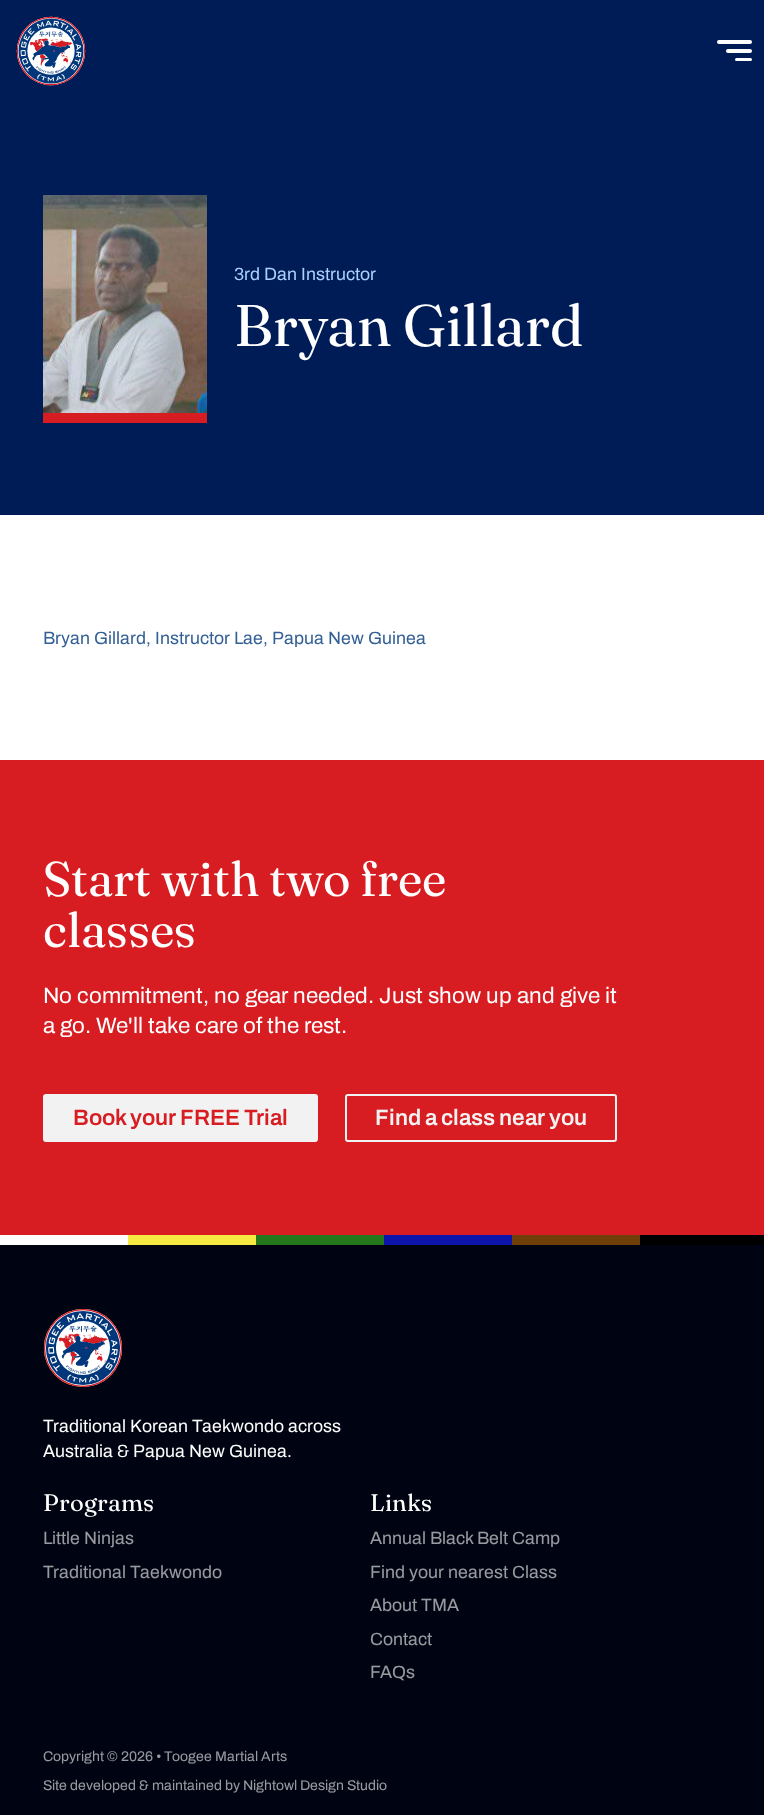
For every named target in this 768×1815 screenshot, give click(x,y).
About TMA (414, 1605)
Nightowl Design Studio (315, 1785)
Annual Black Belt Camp (465, 1538)
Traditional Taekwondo (132, 1572)
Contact (401, 1639)
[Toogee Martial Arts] (51, 51)
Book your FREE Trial (180, 1117)
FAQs (392, 1672)
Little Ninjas (88, 1538)
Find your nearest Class (463, 1572)
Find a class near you (481, 1117)
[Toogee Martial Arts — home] (83, 1348)
